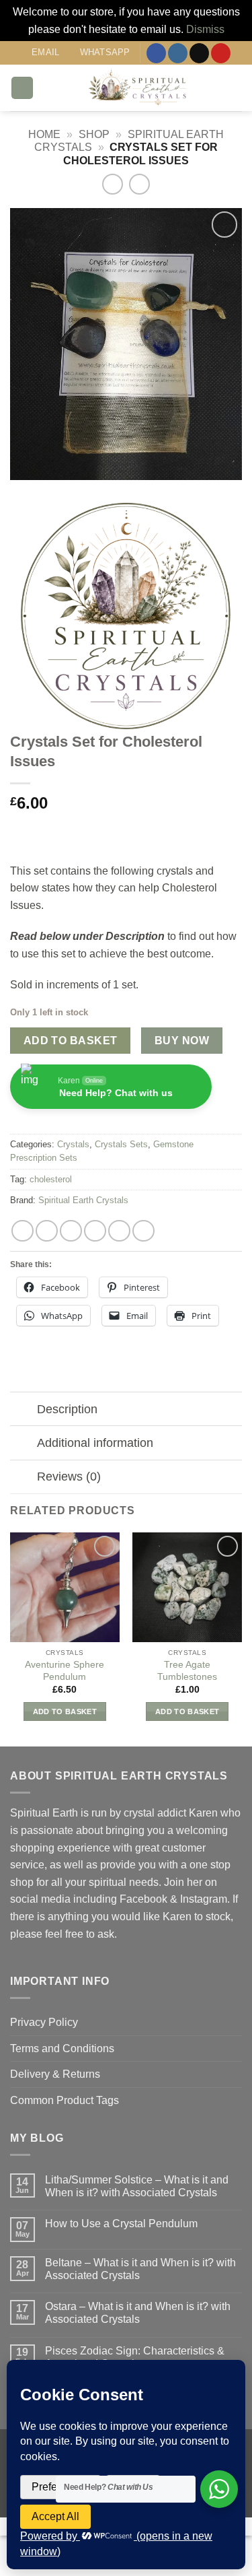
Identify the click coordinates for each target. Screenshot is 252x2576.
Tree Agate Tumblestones (187, 1671)
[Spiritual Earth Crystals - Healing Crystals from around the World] (138, 88)
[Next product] (113, 184)
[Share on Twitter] (71, 1231)
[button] (22, 88)
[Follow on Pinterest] (221, 53)
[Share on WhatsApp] (23, 1231)
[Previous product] (139, 184)
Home (44, 134)
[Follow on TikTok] (199, 53)
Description (67, 1409)
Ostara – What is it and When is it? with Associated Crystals (138, 2313)
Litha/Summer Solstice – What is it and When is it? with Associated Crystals (137, 2186)
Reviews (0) (69, 1477)
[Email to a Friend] (95, 1231)
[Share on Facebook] (47, 1231)
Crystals (73, 1144)
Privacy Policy (44, 2022)
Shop (94, 134)
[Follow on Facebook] (156, 53)
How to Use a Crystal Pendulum (121, 2224)
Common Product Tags (65, 2100)
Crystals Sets (121, 1144)
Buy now (182, 1041)
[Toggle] (23, 1410)
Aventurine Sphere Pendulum (65, 1671)
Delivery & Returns (55, 2074)
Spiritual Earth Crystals (83, 1200)
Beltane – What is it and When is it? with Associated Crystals (140, 2269)
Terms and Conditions (62, 2048)
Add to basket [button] (65, 1711)
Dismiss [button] (205, 29)
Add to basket (71, 1041)
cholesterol (51, 1179)
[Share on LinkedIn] (143, 1231)
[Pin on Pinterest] (119, 1231)
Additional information (95, 1443)
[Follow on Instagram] (178, 53)
